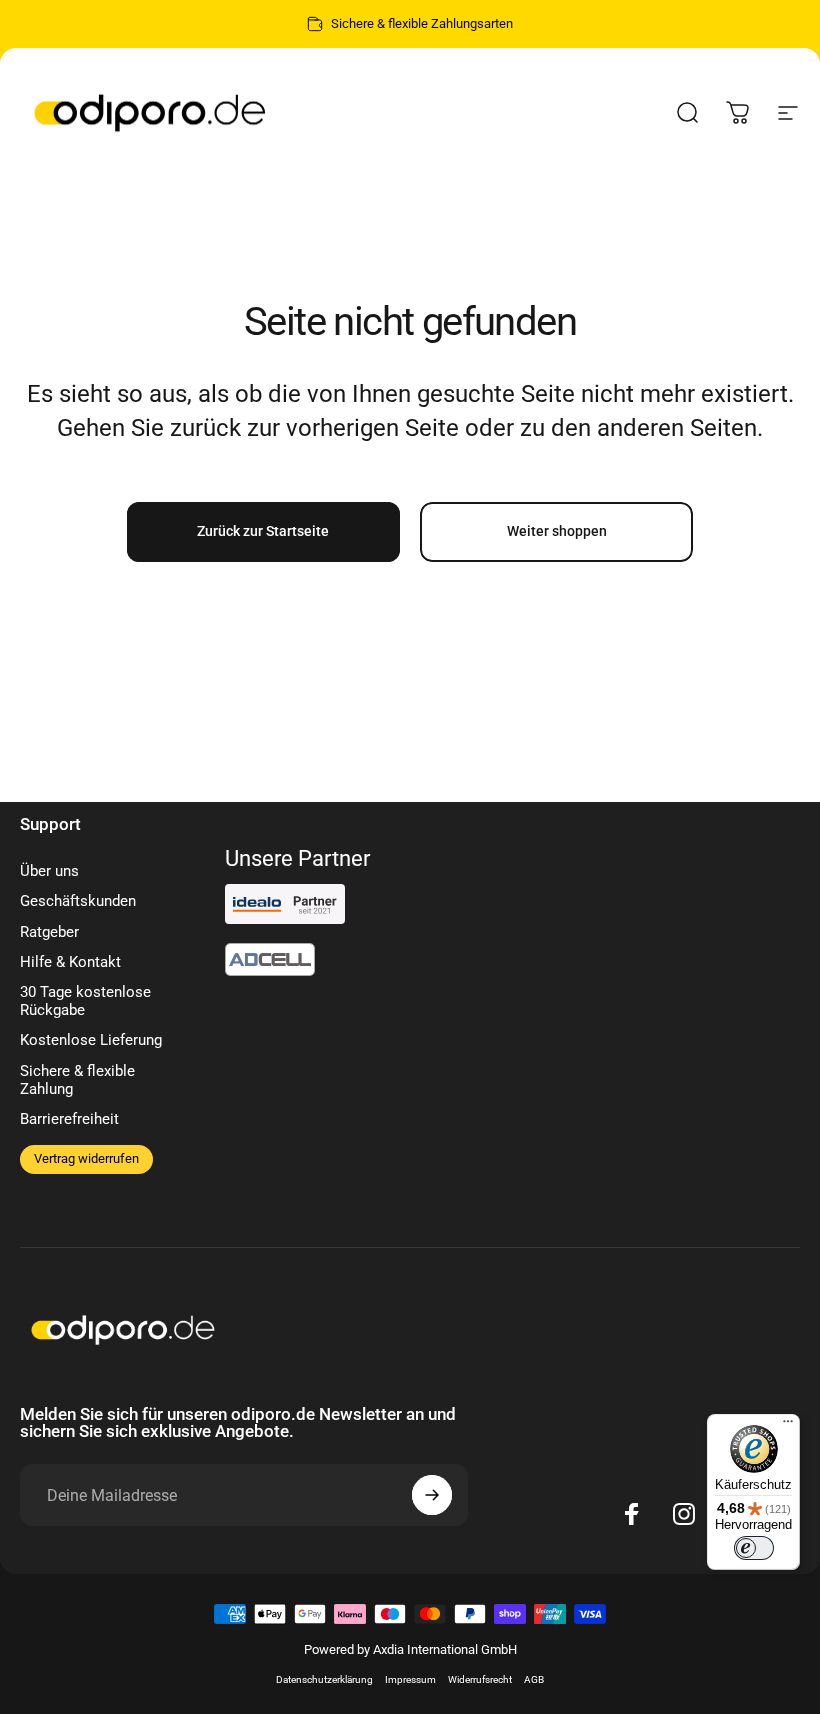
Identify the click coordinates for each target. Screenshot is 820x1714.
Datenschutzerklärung (324, 1679)
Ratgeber (49, 932)
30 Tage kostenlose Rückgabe (85, 1001)
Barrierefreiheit (69, 1119)
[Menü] (788, 1426)
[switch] (754, 1548)
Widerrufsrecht (480, 1679)
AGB (534, 1679)
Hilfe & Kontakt (70, 962)
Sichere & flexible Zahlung (77, 1080)
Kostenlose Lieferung (91, 1040)
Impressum (410, 1679)
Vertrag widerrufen (86, 1158)
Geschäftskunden (78, 901)
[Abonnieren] (432, 1495)
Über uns (49, 871)
